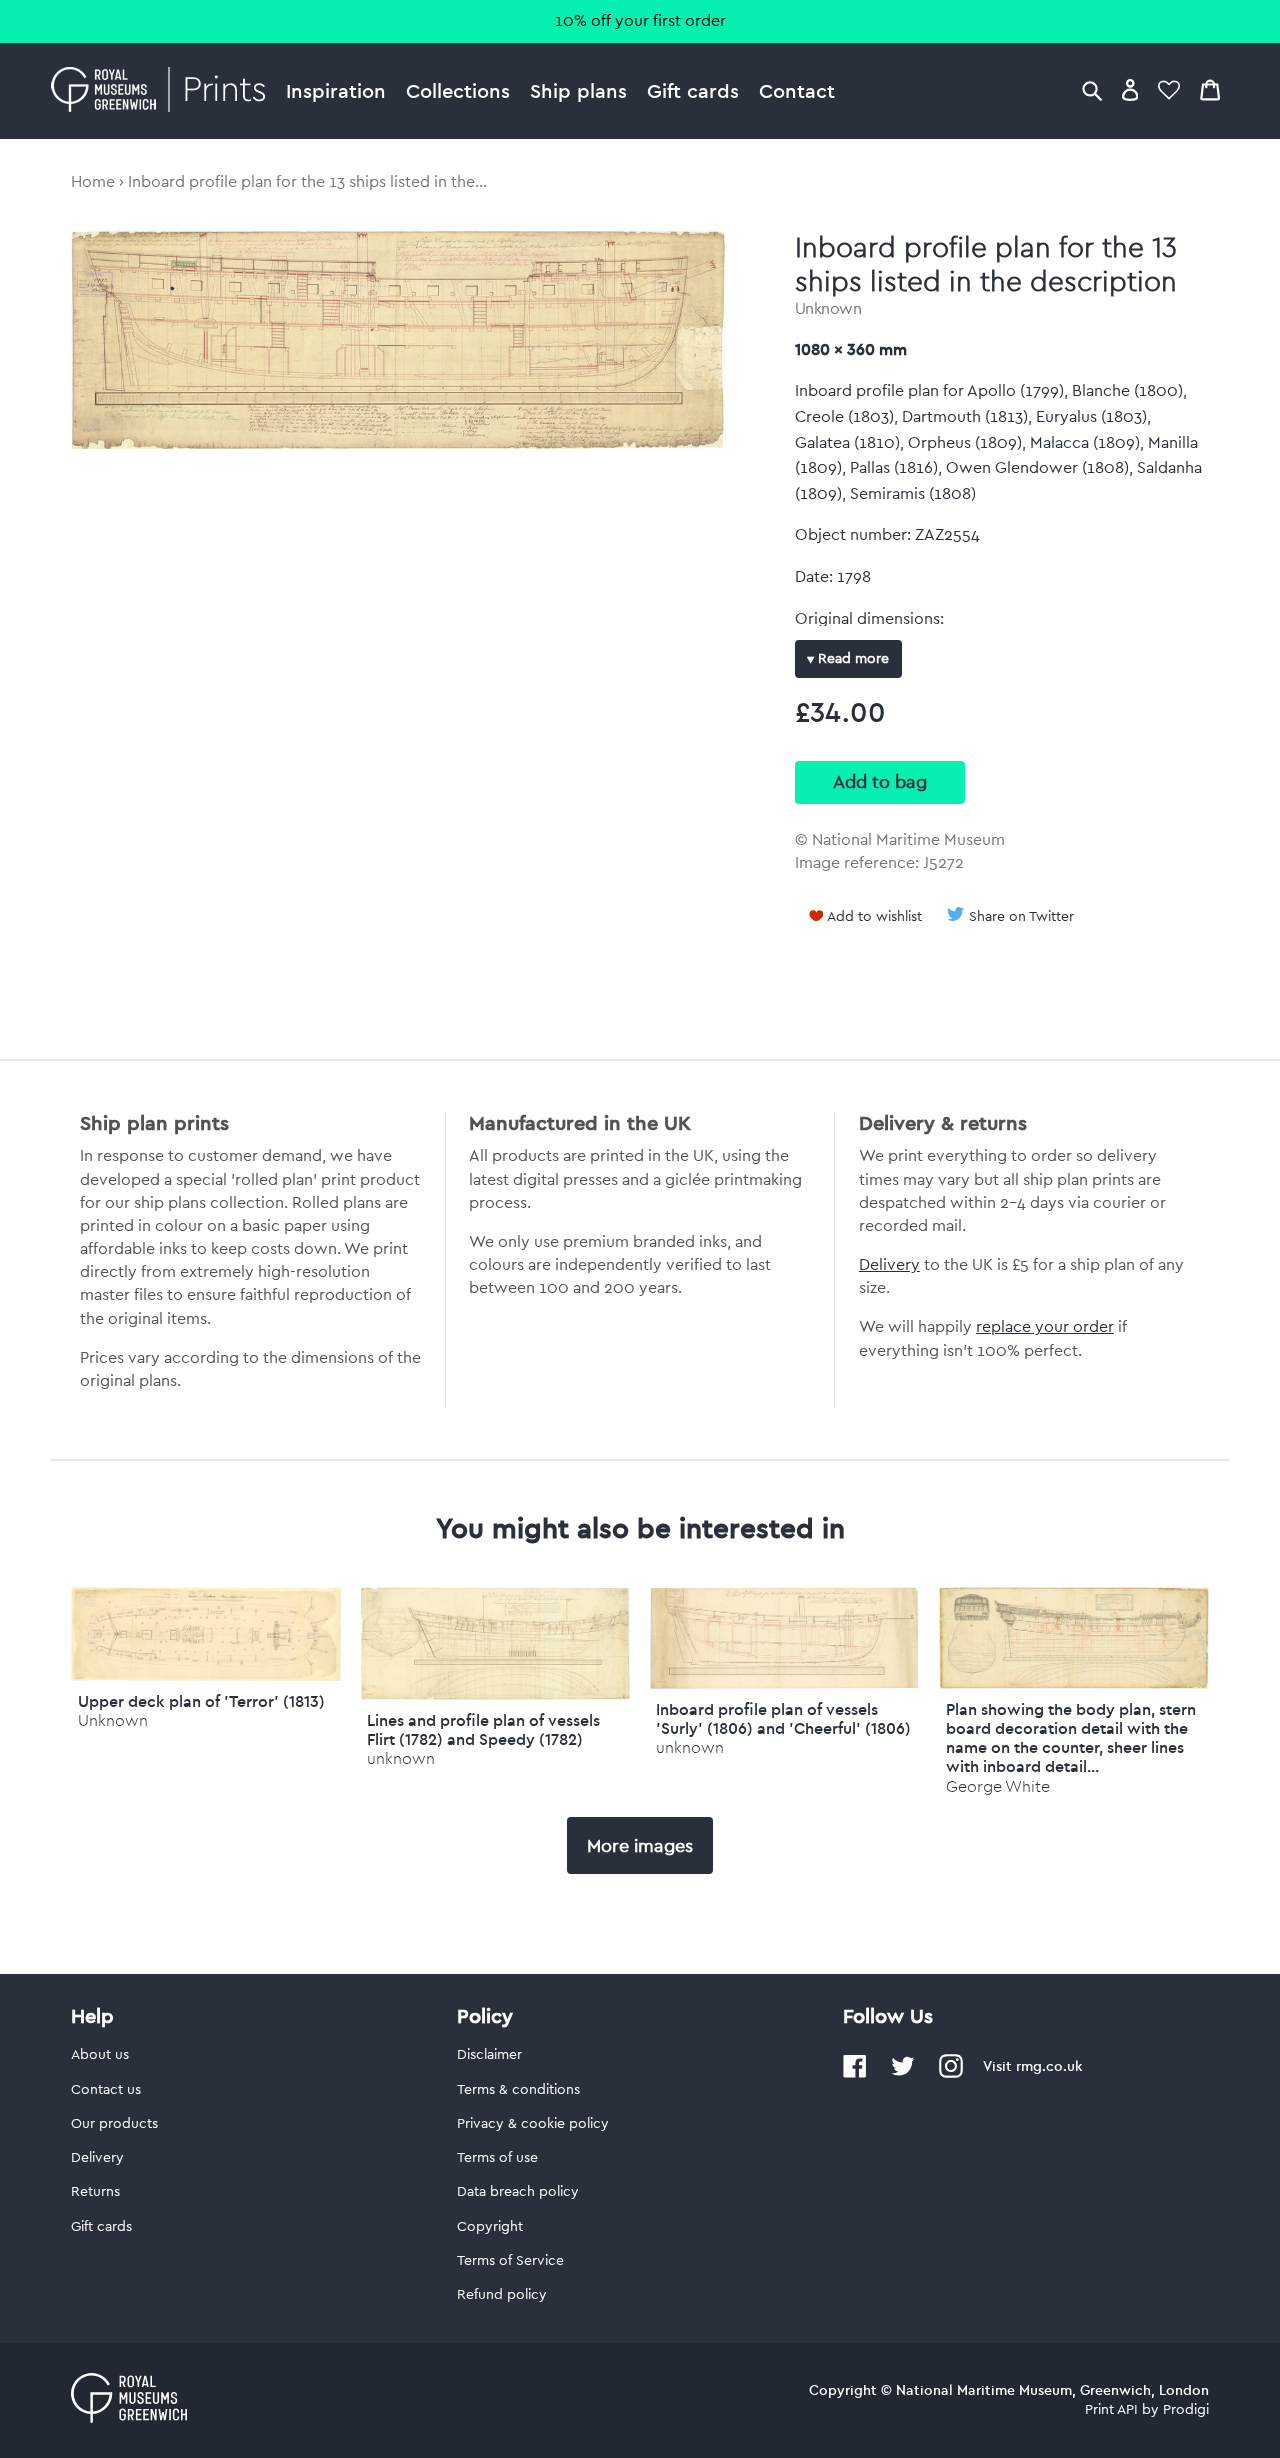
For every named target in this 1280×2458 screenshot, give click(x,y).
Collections (458, 90)
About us (100, 2055)
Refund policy (502, 2295)
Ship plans (578, 90)
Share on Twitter (1021, 917)
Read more (851, 659)
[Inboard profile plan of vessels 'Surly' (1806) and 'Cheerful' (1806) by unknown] (784, 1684)
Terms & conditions (518, 2090)
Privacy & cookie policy (533, 2124)
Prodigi (1186, 2410)
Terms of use (497, 2158)
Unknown (828, 309)
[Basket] (1210, 89)
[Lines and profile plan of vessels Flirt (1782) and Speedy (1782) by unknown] (495, 1695)
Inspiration (336, 90)
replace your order (1045, 1327)
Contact (797, 90)
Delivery (889, 1265)
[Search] (1092, 89)
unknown (401, 1758)
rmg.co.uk (1049, 2066)
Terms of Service (510, 2261)
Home (93, 182)
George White (998, 1786)
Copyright (490, 2227)
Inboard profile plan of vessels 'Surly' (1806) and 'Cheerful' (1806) (783, 1718)
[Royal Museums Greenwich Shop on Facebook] (855, 2074)
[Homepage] (163, 91)
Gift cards (693, 90)
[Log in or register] (1130, 89)
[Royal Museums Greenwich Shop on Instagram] (951, 2074)
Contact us (106, 2090)
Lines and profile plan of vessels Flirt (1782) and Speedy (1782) (483, 1729)
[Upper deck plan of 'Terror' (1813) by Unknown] (205, 1676)
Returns (95, 2192)
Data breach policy (518, 2192)
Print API (1111, 2410)
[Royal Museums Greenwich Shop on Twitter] (903, 2074)
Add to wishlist (874, 917)
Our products (114, 2124)
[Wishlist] (1169, 89)
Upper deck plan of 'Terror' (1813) (201, 1701)
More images (640, 1846)
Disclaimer (489, 2055)
